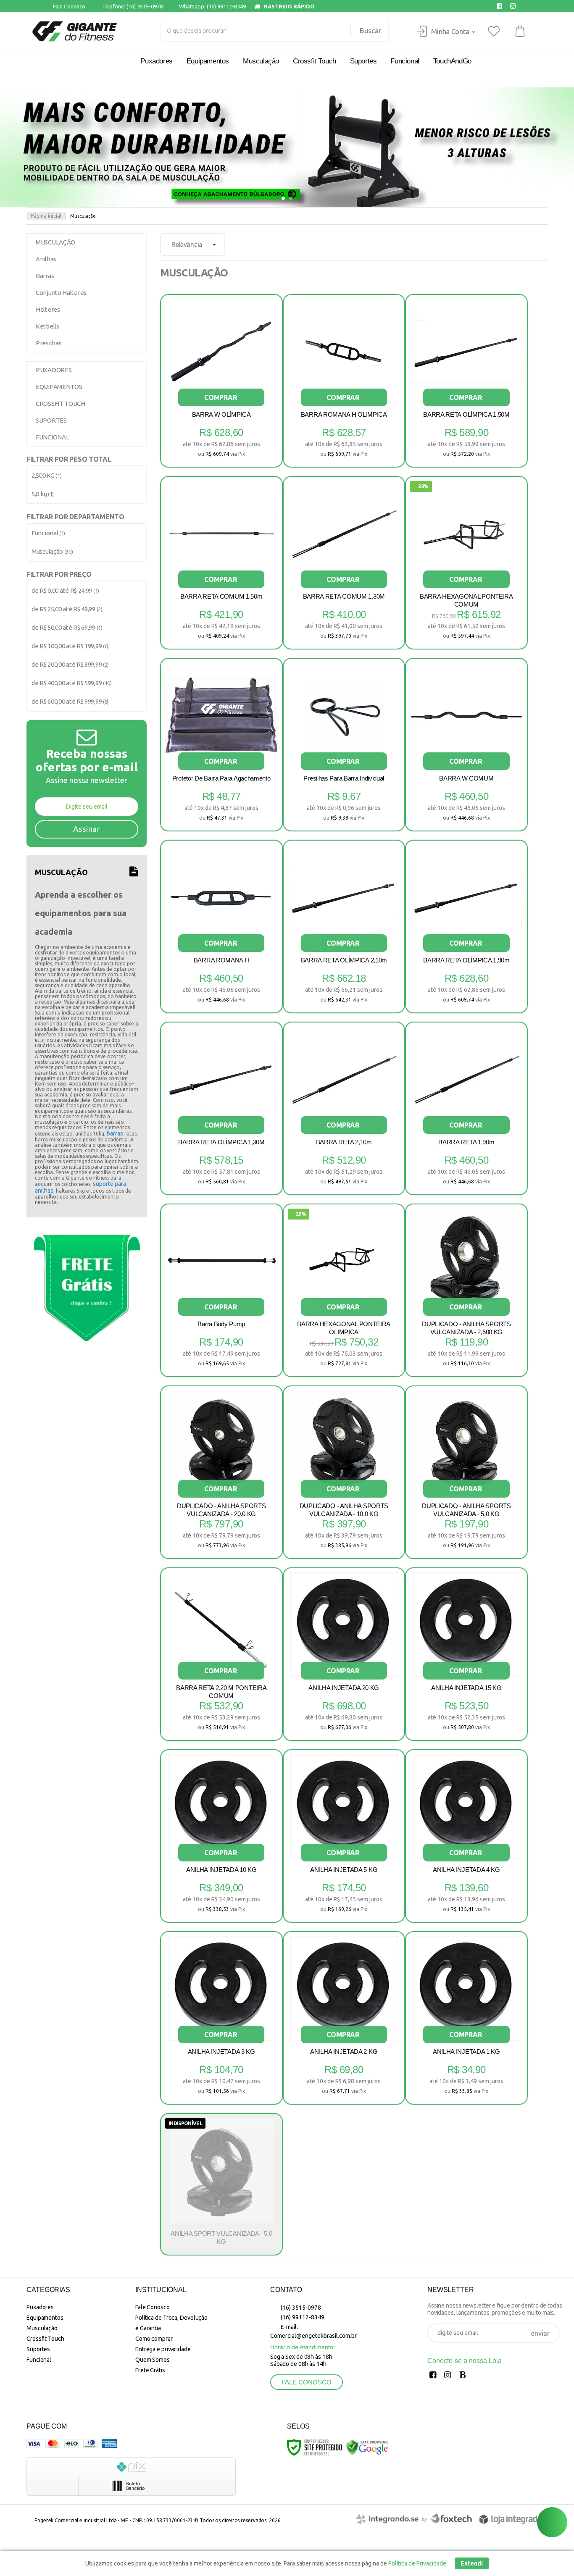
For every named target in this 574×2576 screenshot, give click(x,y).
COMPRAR (221, 397)
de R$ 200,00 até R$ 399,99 (70, 664)
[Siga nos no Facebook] (501, 6)
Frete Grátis (150, 2370)
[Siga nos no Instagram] (515, 6)
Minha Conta (450, 31)
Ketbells (47, 326)
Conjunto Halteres (61, 293)
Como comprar (154, 2339)
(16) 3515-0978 (300, 2308)
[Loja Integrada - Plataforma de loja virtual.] (511, 2519)
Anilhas (46, 259)
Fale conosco (307, 2382)
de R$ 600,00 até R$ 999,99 (70, 701)
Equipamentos (45, 2318)
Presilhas (49, 343)
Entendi (472, 2563)
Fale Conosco (68, 6)
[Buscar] (366, 31)
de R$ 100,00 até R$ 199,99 (70, 646)
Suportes (38, 2349)
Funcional (48, 533)
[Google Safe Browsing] (367, 2447)
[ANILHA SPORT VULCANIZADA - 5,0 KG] (221, 2184)
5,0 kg (43, 494)
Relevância (187, 244)
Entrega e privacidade (163, 2349)
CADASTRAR (540, 2334)
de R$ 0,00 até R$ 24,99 (65, 590)
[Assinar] (87, 829)
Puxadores (40, 2307)
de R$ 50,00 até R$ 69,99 (67, 627)
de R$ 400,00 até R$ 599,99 (72, 683)
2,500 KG (46, 475)
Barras (45, 276)
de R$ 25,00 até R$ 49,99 (67, 609)
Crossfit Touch (45, 2339)
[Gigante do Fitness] (74, 31)
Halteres (48, 309)
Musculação (52, 551)
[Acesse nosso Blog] (464, 2376)
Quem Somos (153, 2360)
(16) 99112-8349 (302, 2317)
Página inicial (46, 216)
